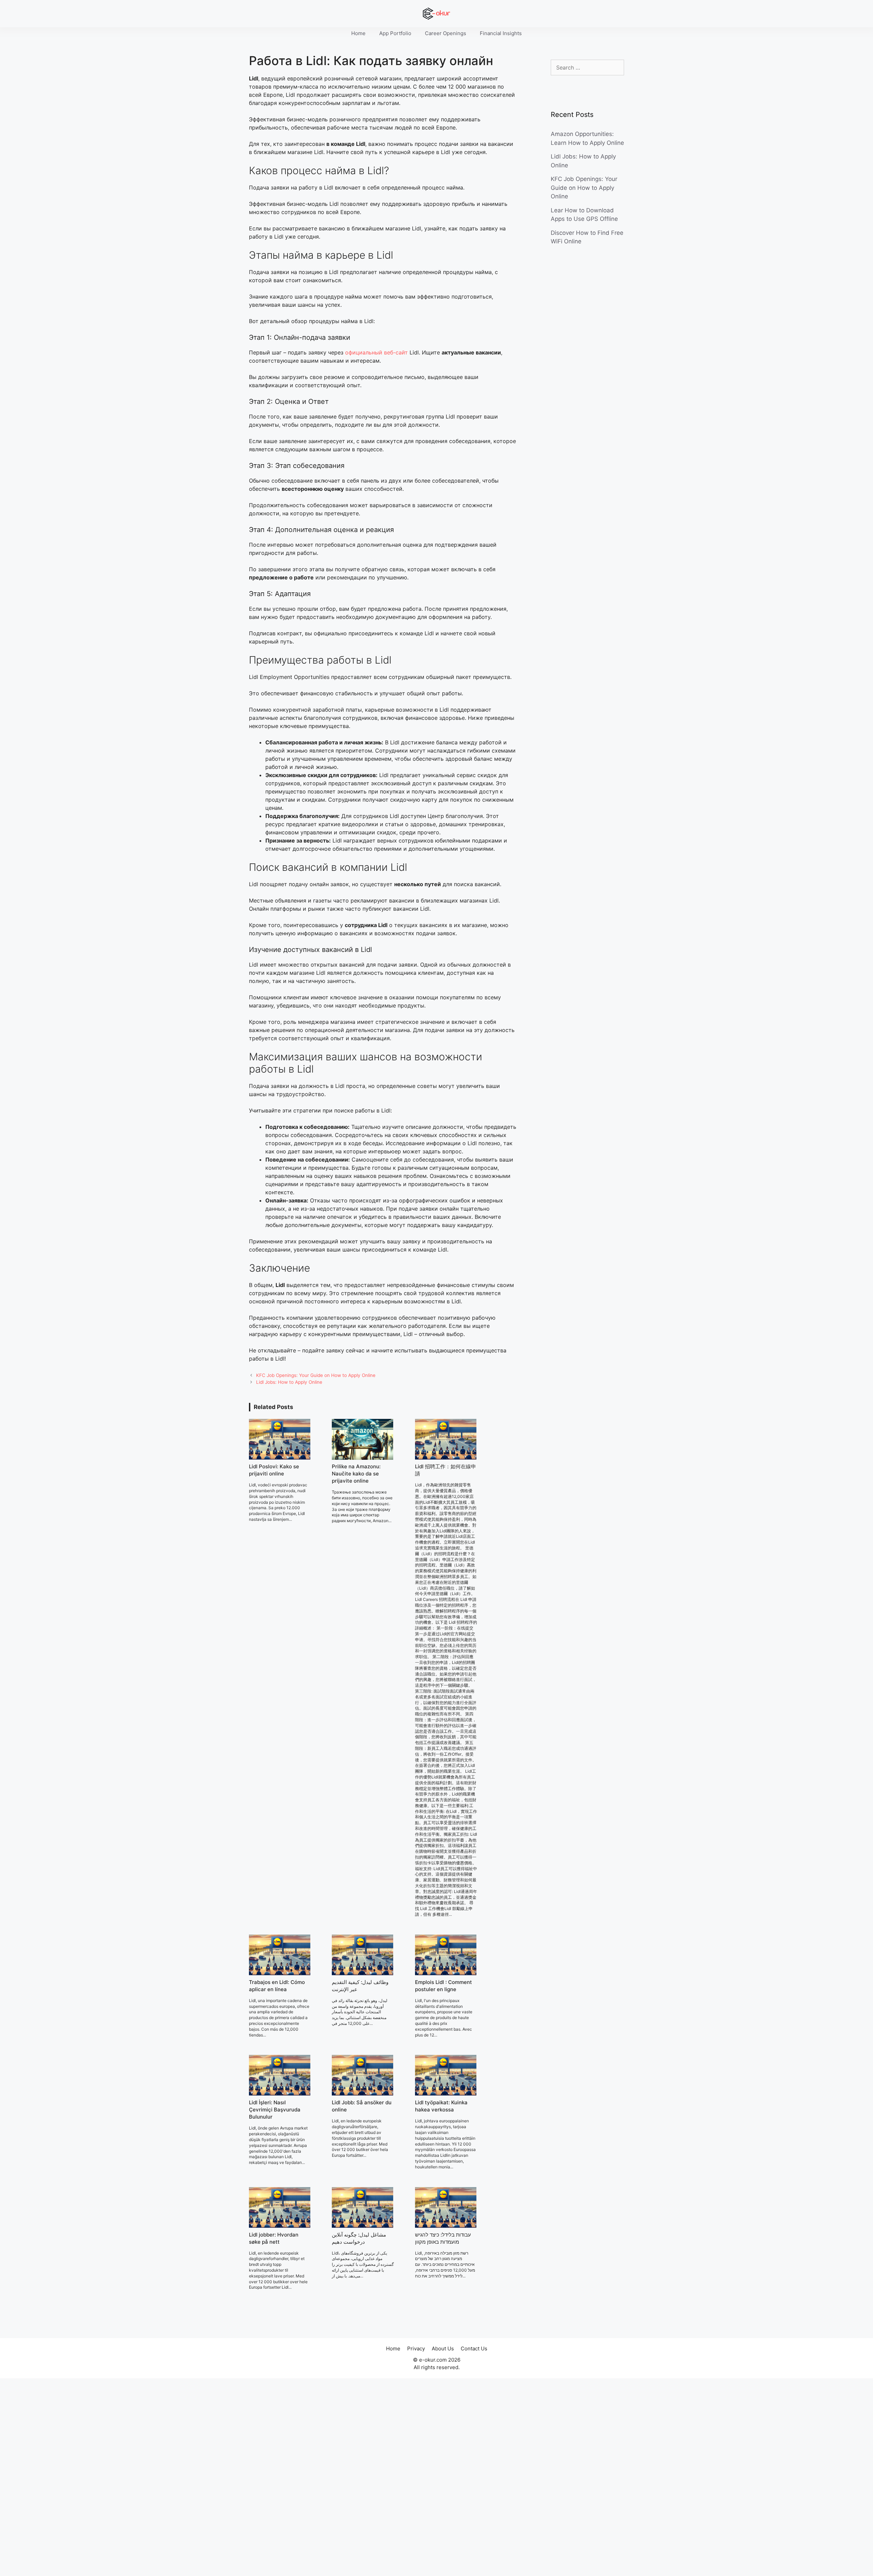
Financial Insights (501, 33)
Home (358, 33)
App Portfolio (395, 33)
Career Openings (446, 33)
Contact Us (474, 2348)
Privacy (416, 2348)
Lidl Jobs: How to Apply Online (289, 1382)
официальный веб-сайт (376, 352)
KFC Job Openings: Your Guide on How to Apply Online (316, 1375)
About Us (443, 2348)
